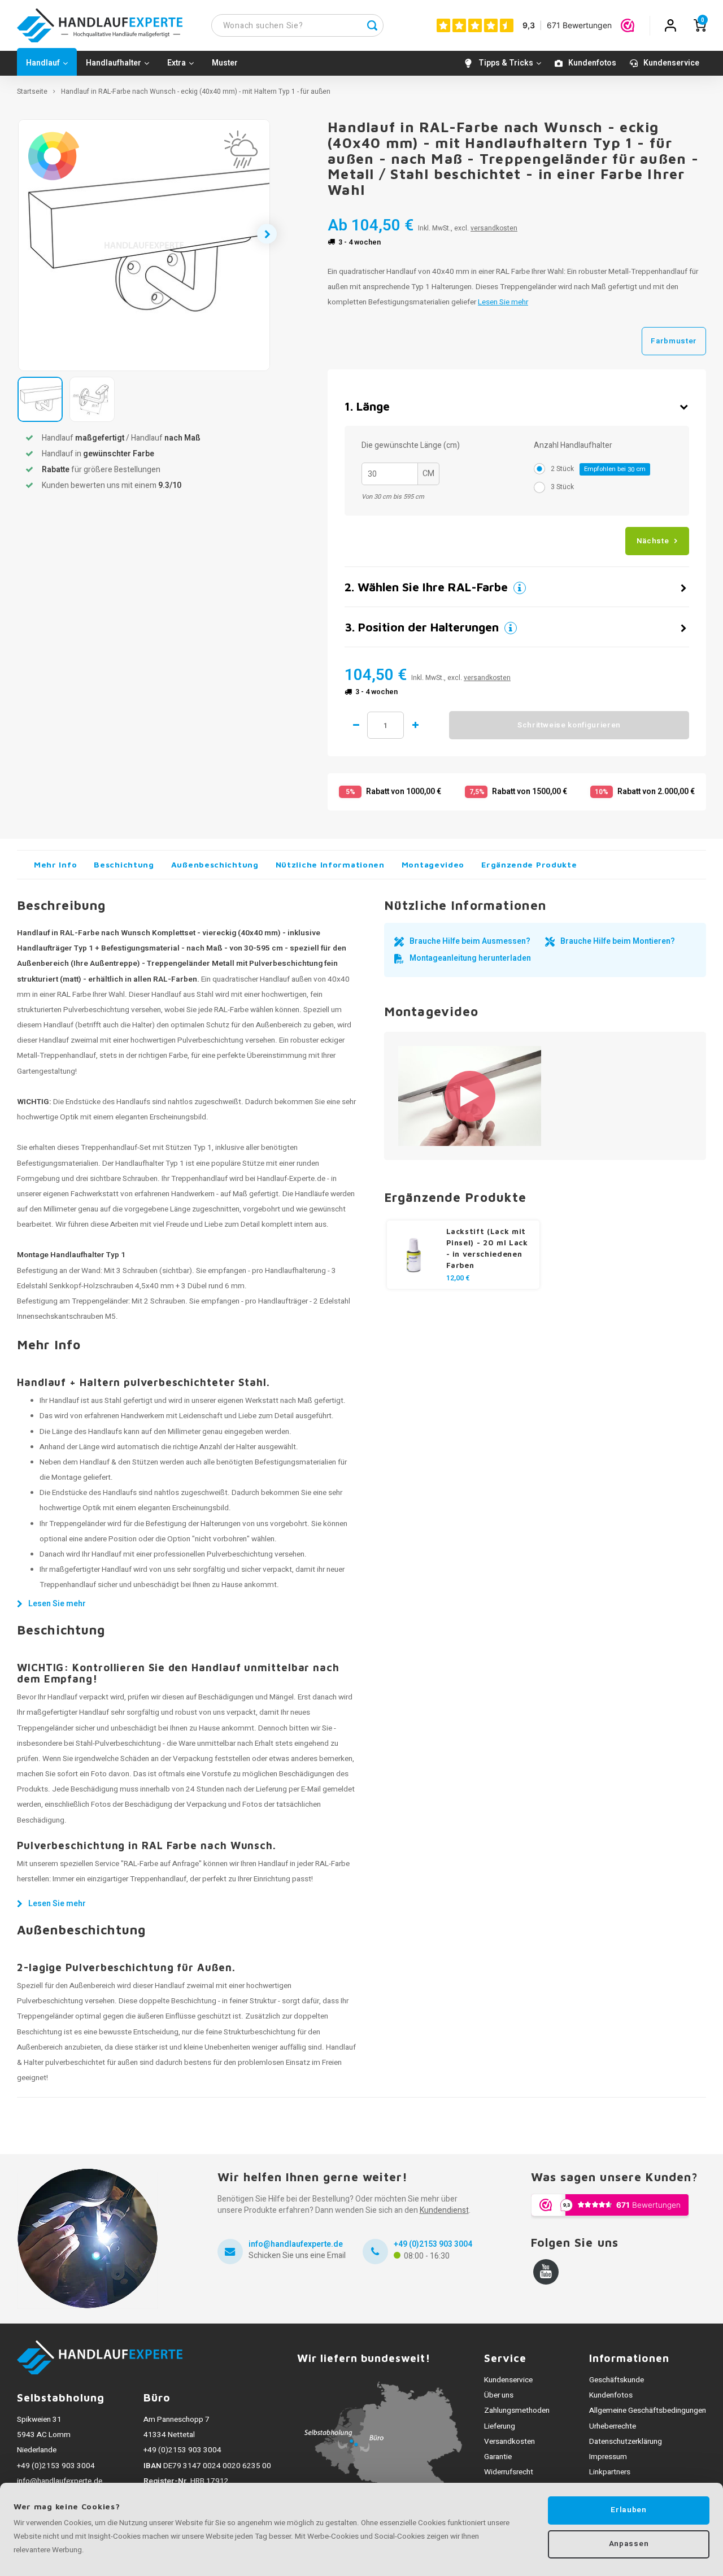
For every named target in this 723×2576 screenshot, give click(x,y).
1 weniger (356, 725)
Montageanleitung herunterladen (470, 958)
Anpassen (629, 2544)
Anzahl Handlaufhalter (573, 446)
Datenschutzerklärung (626, 2442)
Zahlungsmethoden (517, 2411)
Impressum (608, 2457)
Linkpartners (610, 2472)
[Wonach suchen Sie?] (372, 25)
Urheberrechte (613, 2426)
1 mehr (415, 725)
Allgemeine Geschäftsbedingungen (648, 2411)
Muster (225, 63)
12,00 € (458, 1278)
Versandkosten (509, 2442)
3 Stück (562, 487)
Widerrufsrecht (509, 2472)
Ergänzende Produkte (529, 864)
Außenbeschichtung (215, 864)
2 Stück (598, 469)
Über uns (499, 2395)
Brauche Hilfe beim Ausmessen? (470, 941)
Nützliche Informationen (330, 864)
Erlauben (628, 2510)
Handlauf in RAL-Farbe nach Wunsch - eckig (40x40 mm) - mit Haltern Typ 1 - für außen (196, 92)
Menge (386, 725)
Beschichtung (124, 864)
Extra (177, 63)
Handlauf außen (286, 979)
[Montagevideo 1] (470, 1096)
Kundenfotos (592, 63)
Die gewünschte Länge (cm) (411, 446)
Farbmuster (674, 341)
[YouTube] (546, 2272)
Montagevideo (433, 864)
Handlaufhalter (114, 63)
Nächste (653, 541)
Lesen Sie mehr (503, 302)
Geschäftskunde (617, 2380)
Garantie (498, 2457)
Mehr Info (55, 864)
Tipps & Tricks (506, 63)
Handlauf (43, 63)
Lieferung (500, 2426)
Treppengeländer (100, 1301)
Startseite (32, 92)
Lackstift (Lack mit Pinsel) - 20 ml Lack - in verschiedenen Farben (487, 1248)
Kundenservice (671, 63)
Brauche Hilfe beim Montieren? (618, 941)
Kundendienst (444, 2210)
